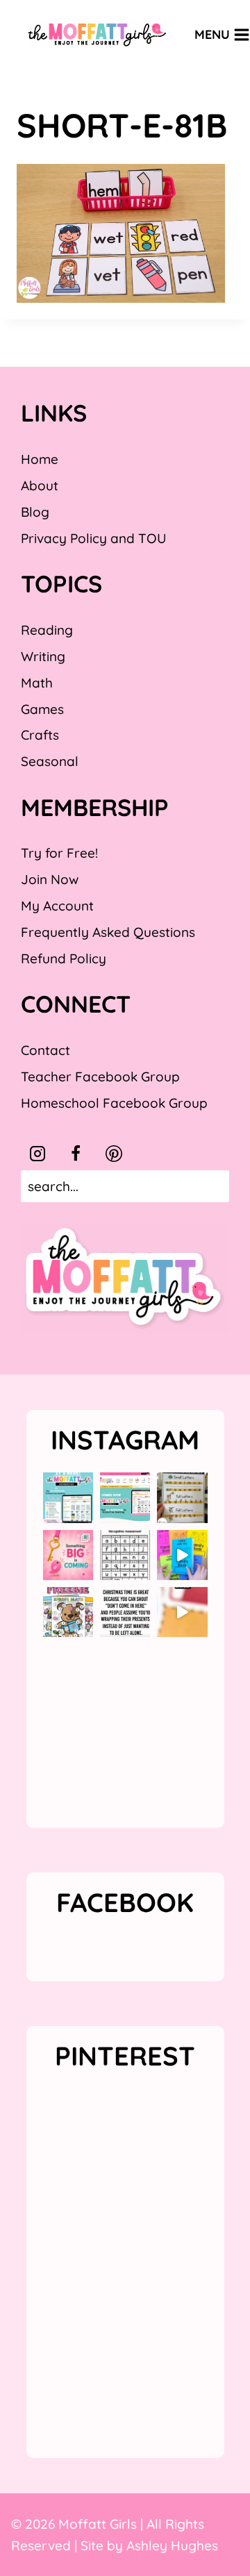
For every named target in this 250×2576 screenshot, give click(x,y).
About (40, 485)
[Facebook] (76, 1154)
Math (37, 683)
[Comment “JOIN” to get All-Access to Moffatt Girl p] (125, 1497)
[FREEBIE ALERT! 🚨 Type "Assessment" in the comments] (125, 1555)
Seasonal (50, 761)
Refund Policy (64, 958)
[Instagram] (37, 1154)
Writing (43, 656)
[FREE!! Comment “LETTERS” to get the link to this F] (182, 1497)
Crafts (40, 735)
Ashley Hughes (172, 2545)
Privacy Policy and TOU (93, 538)
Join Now (50, 879)
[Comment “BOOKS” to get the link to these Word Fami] (182, 1555)
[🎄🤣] (125, 1612)
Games (42, 709)
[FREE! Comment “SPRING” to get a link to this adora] (68, 1612)
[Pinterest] (114, 1154)
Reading (47, 630)
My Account (57, 906)
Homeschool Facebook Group (114, 1103)
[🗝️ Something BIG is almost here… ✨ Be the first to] (68, 1555)
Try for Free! (59, 853)
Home (40, 459)
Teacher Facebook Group (100, 1077)
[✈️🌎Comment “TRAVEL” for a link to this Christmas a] (182, 1612)
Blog (35, 512)
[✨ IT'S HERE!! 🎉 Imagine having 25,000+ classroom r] (68, 1497)
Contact (45, 1050)
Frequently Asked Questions (108, 932)
